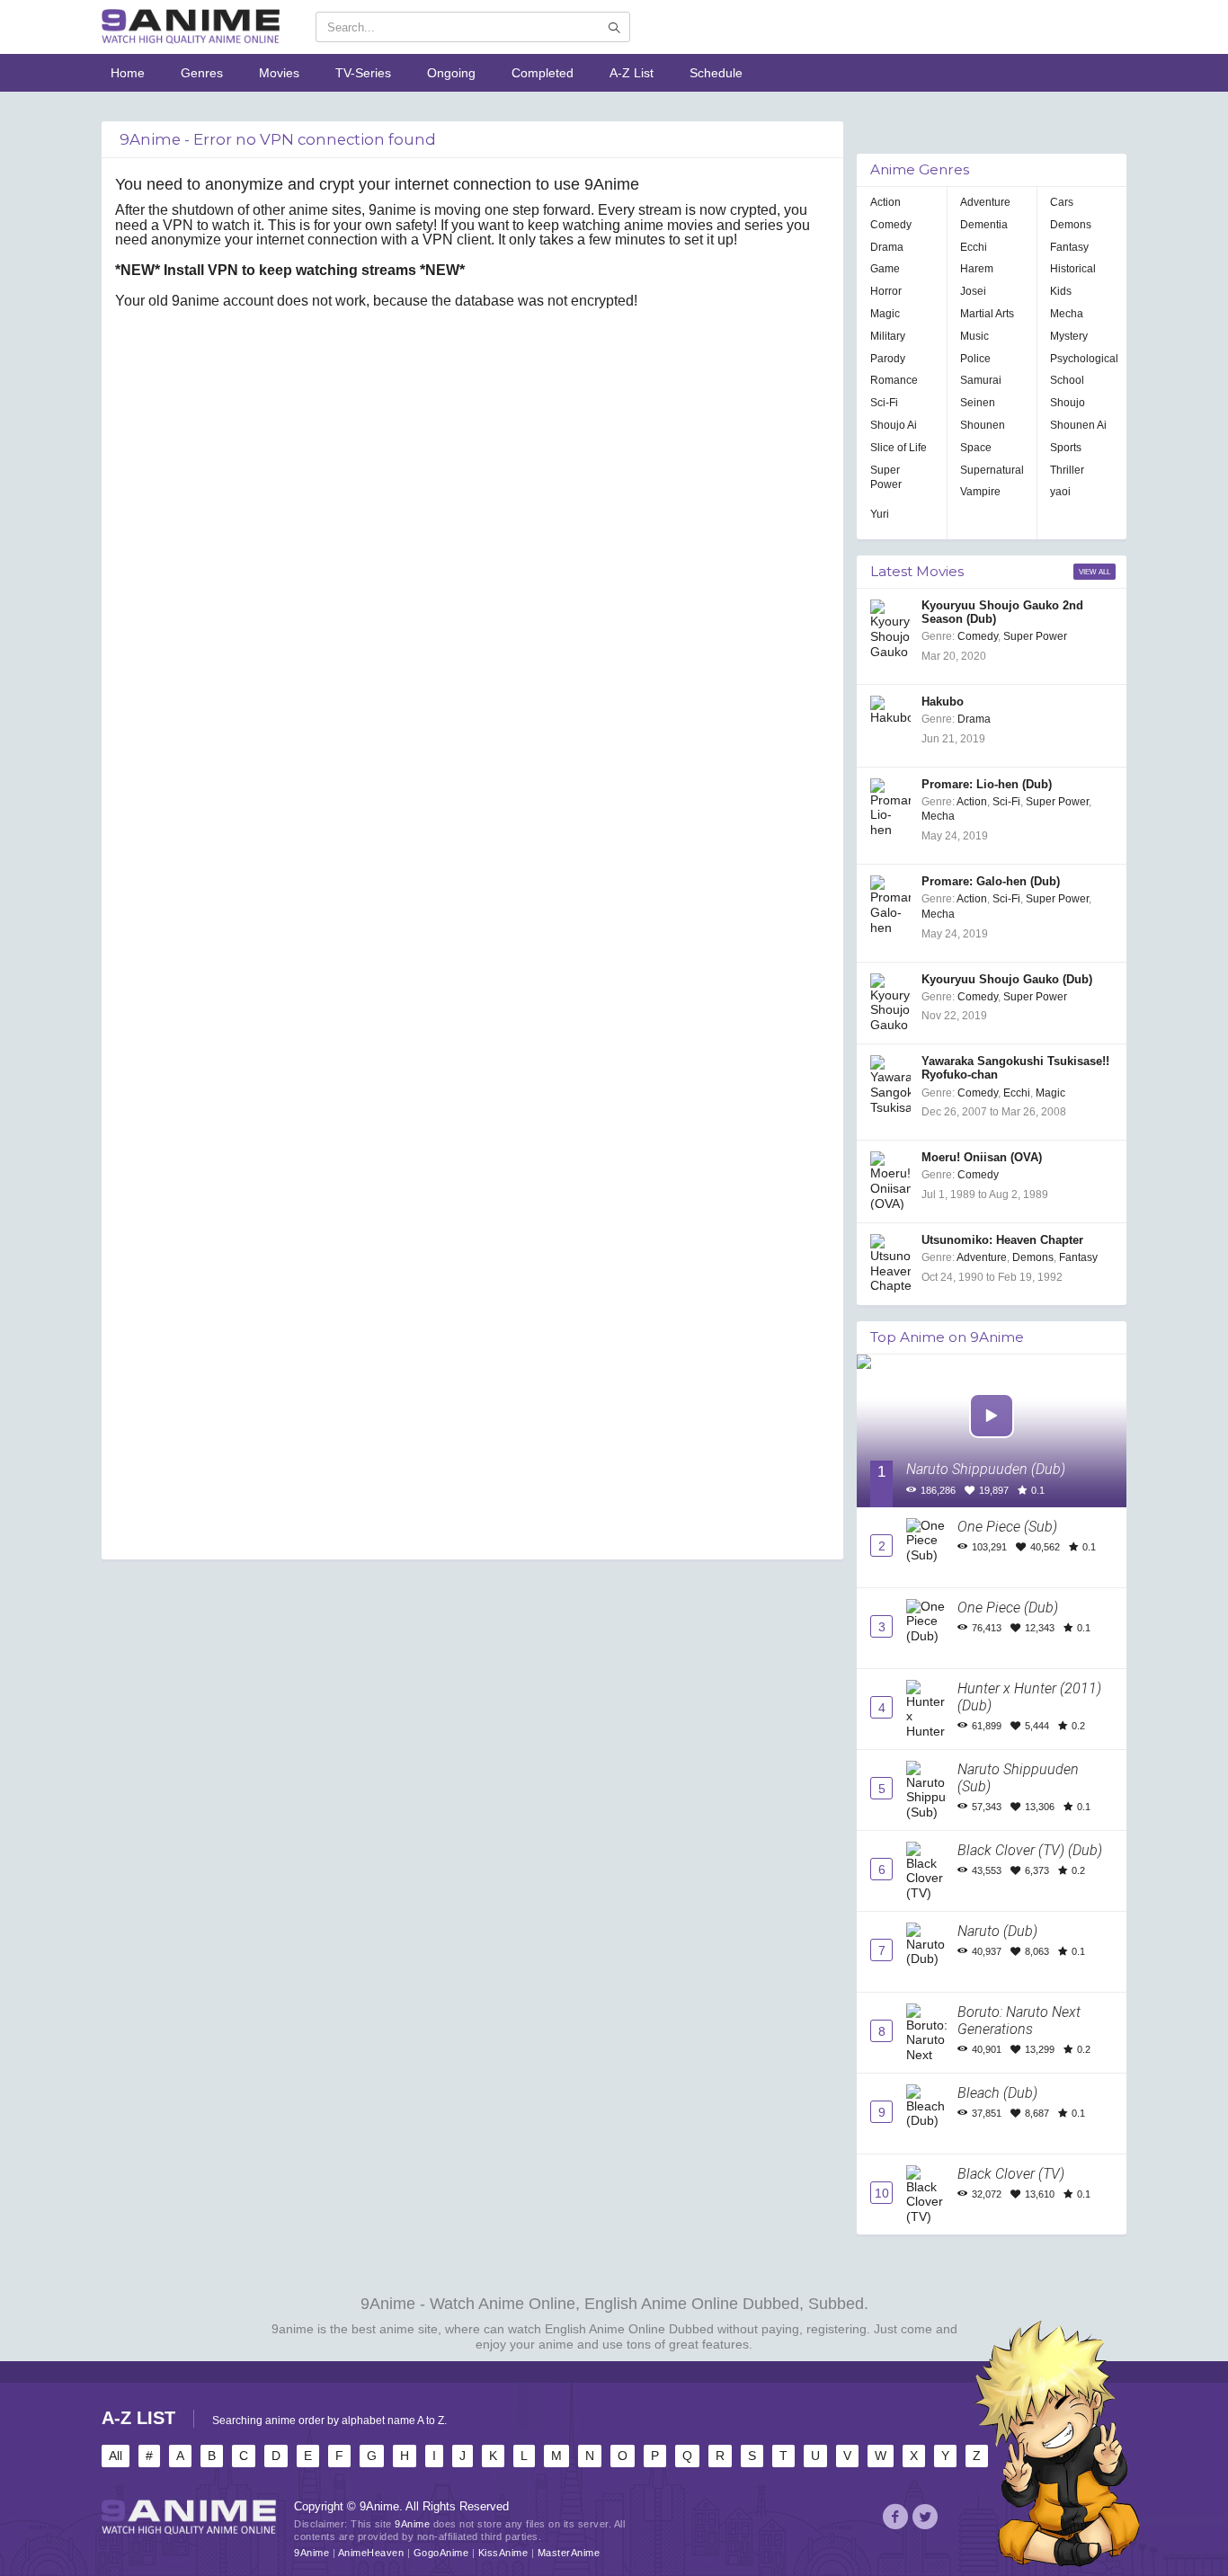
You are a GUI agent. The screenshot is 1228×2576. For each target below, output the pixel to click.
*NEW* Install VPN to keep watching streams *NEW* (290, 270)
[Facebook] (895, 2519)
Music (974, 336)
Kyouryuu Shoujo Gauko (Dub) (1007, 980)
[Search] (614, 28)
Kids (1061, 291)
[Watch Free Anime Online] (191, 27)
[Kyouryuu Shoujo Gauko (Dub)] (890, 1003)
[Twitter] (925, 2519)
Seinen (978, 403)
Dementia (984, 225)
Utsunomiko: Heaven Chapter (1002, 1240)
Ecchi (974, 247)
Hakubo (943, 702)
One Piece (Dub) (1008, 1608)
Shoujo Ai (894, 425)
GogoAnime (441, 2553)
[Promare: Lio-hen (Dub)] (890, 808)
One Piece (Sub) (1007, 1527)
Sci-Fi (884, 403)
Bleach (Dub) (997, 2093)
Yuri (880, 514)
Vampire (980, 492)
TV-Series (363, 73)
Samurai (981, 380)
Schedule (716, 73)
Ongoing (451, 73)
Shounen (983, 425)
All (116, 2456)
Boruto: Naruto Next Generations (1019, 2021)
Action (885, 202)
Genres (202, 73)
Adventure (985, 202)
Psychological (1084, 359)
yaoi (1060, 492)
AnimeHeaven (371, 2553)
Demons (1071, 225)
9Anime (311, 2553)
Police (975, 359)
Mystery (1069, 336)
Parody (888, 359)
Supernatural (992, 470)
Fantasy (1069, 247)
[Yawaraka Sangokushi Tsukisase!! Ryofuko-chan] (890, 1084)
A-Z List (632, 73)
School (1067, 380)
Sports (1066, 448)
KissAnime (503, 2553)
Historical (1073, 269)
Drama (887, 247)
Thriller (1067, 470)
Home (128, 73)
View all (1095, 572)
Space (976, 448)
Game (885, 269)
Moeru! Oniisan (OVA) (982, 1158)
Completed (543, 73)
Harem (977, 269)
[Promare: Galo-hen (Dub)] (890, 905)
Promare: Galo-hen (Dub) (991, 882)
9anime (293, 2329)
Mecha (1067, 314)
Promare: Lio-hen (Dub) (987, 785)
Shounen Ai (1078, 425)
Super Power (886, 478)
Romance (894, 380)
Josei (973, 291)
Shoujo (1068, 403)
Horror (886, 291)
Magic (885, 314)
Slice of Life (899, 448)
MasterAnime (569, 2553)
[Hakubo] (890, 725)
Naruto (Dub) (997, 1931)
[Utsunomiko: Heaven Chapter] (890, 1263)
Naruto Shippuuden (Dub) (986, 1469)
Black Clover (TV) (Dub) (1030, 1850)
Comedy (891, 225)
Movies (279, 73)
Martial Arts (987, 314)
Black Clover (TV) (1011, 2174)
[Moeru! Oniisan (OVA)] (890, 1181)
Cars (1062, 202)
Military (888, 336)
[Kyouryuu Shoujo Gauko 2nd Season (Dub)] (890, 629)
